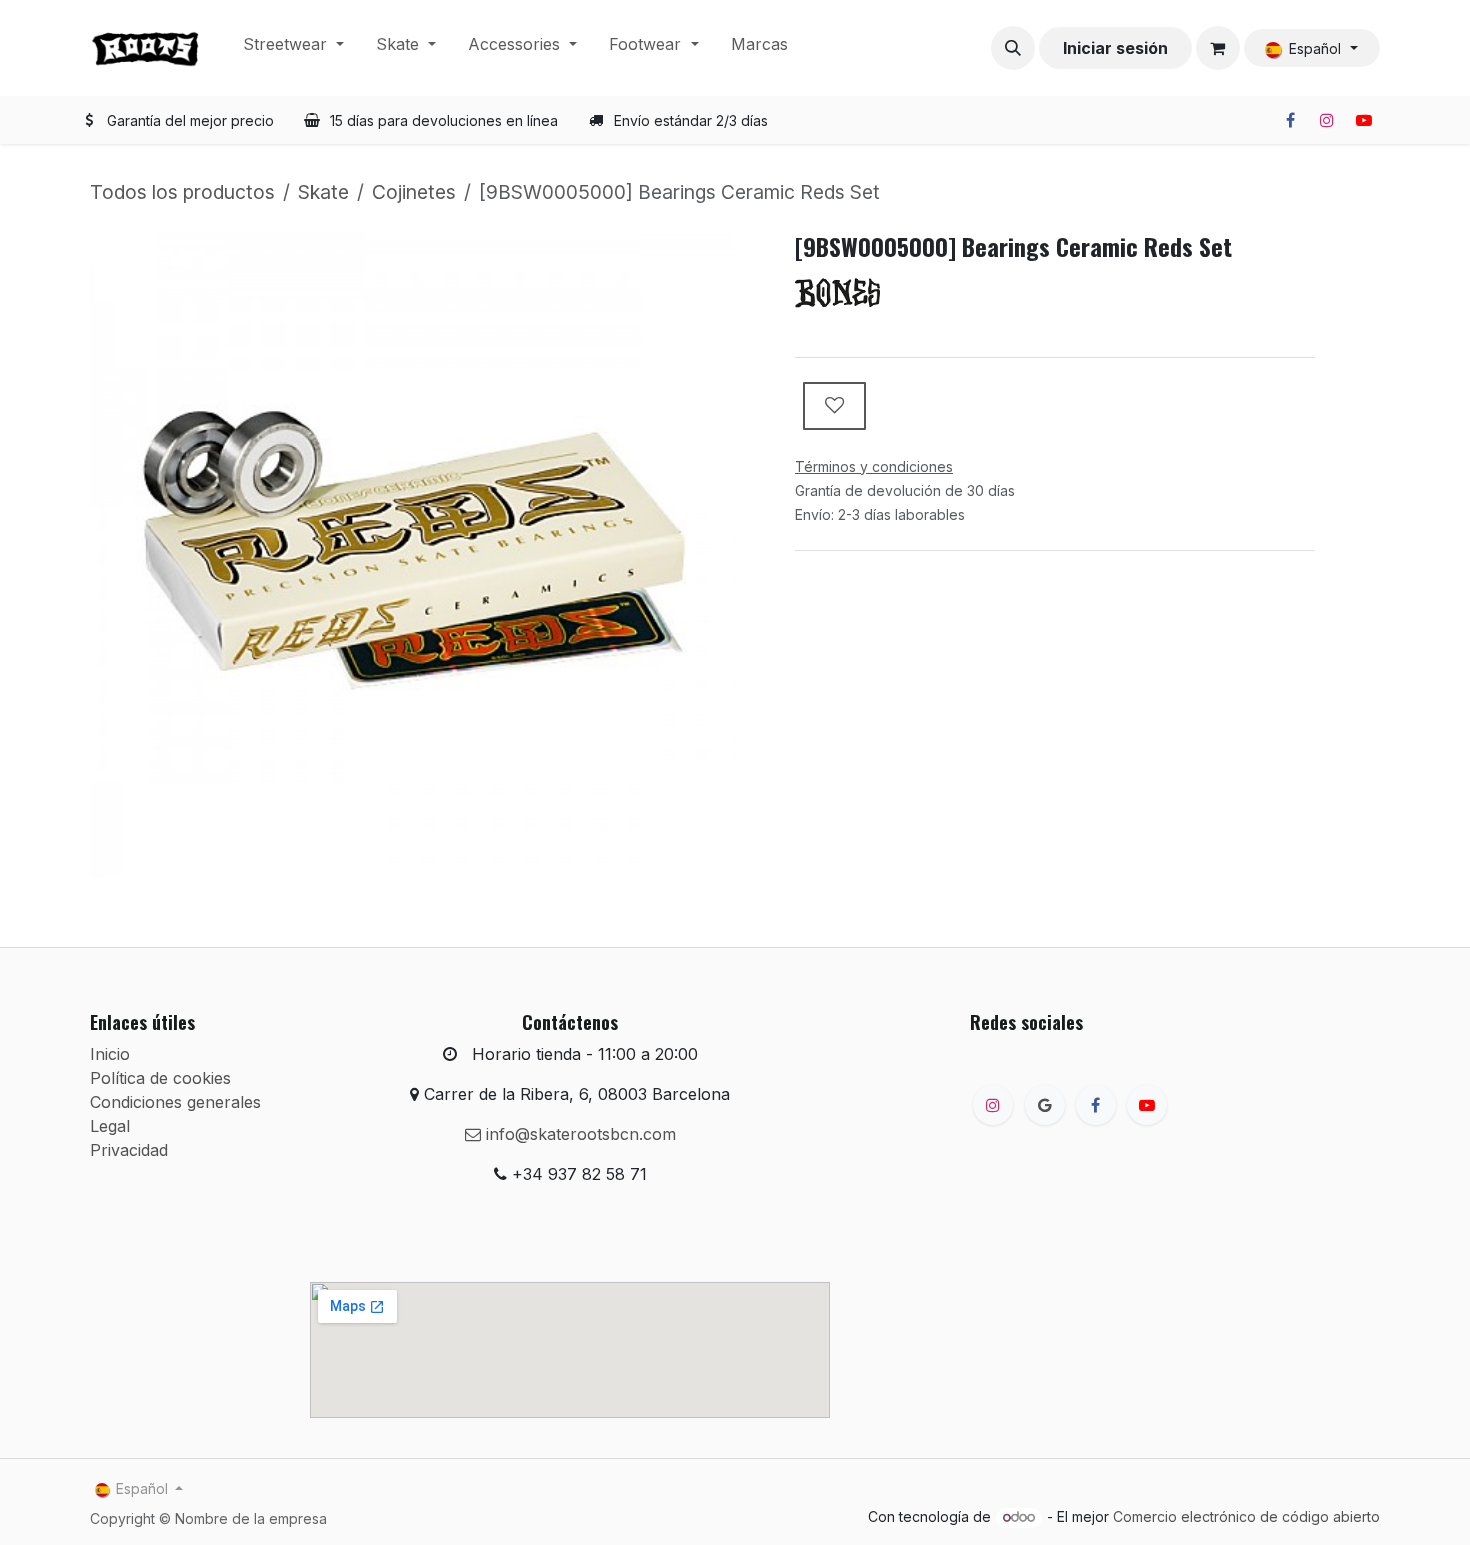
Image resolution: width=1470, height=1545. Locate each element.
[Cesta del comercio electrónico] (1218, 48)
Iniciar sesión (1115, 48)
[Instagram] (1327, 120)
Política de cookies (160, 1078)
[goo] (1045, 1105)
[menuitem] (293, 48)
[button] (1013, 48)
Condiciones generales (175, 1102)
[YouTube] (1364, 120)
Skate (323, 192)
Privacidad (129, 1150)
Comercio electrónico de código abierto (1246, 1516)
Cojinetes (414, 192)
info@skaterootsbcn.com (578, 1134)
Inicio (110, 1054)
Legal (110, 1126)
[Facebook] (1290, 120)
